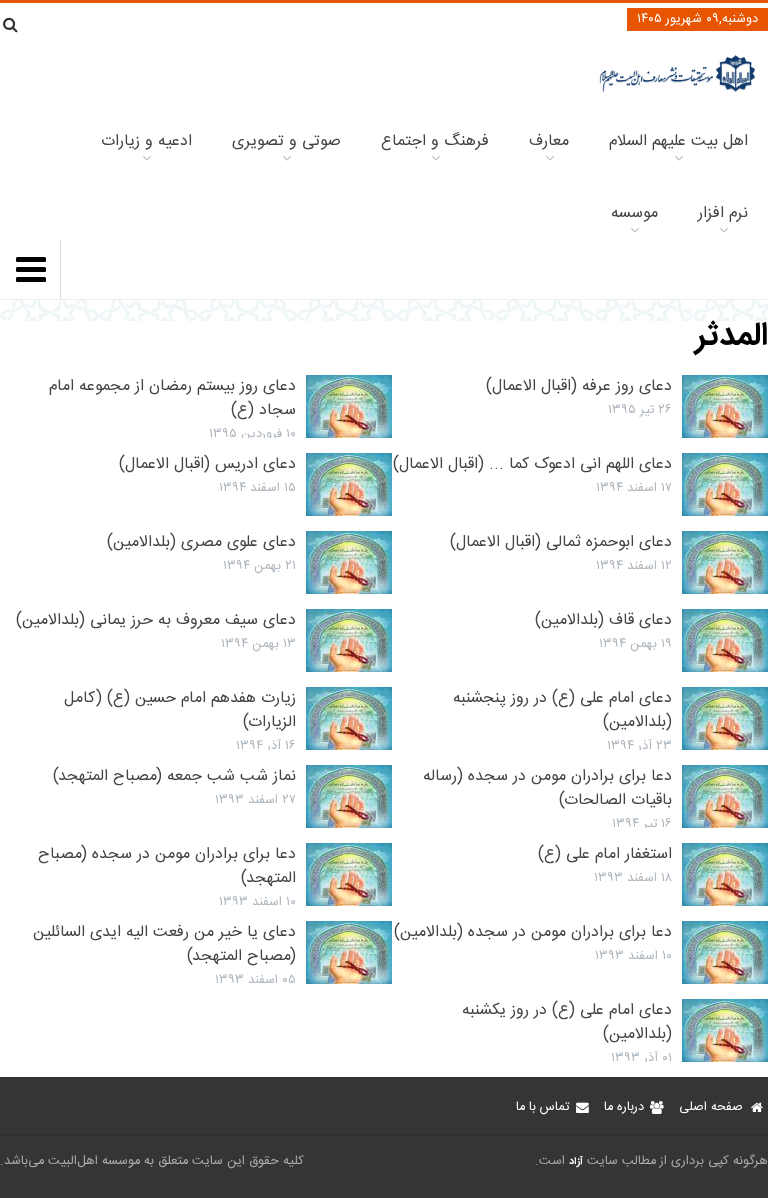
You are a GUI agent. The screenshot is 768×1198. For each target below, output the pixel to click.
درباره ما (624, 1107)
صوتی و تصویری (286, 141)
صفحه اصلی (711, 1107)
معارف (549, 141)
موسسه (634, 213)
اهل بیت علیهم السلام (678, 141)
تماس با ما (542, 1107)
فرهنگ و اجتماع (435, 141)
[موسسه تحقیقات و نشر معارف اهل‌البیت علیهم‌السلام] (677, 89)
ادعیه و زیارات (146, 141)
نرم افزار (723, 213)
